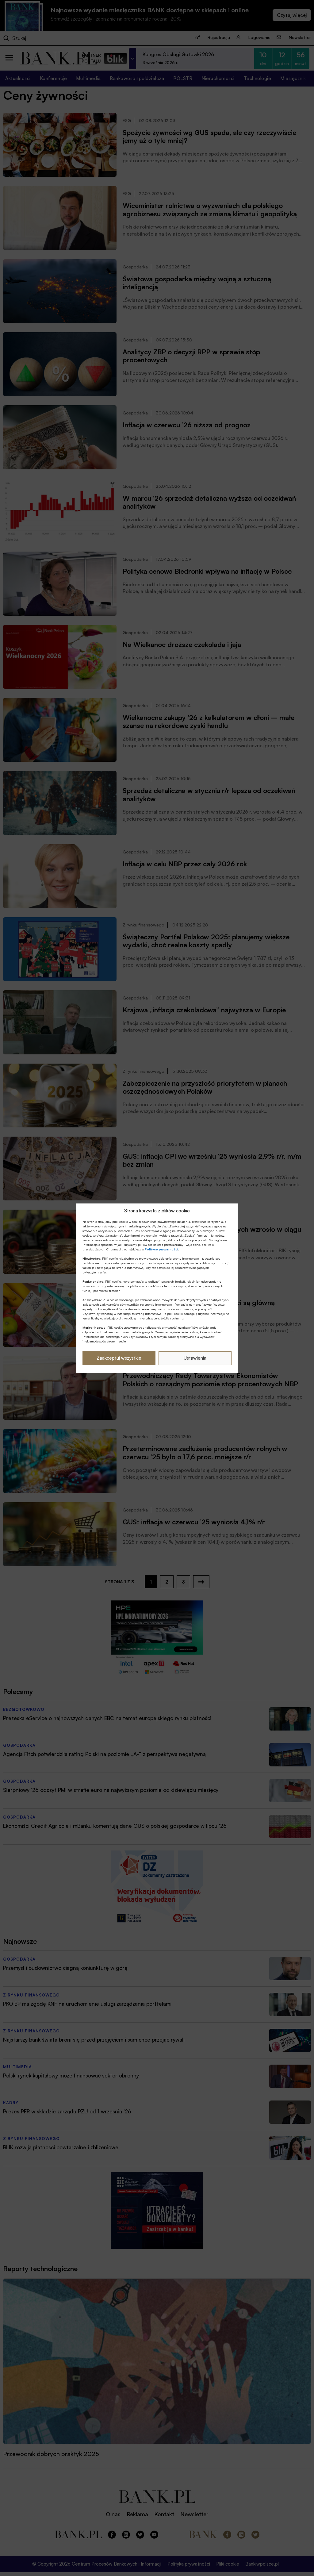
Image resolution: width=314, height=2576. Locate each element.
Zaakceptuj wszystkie (119, 1358)
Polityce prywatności (161, 1249)
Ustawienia (195, 1358)
